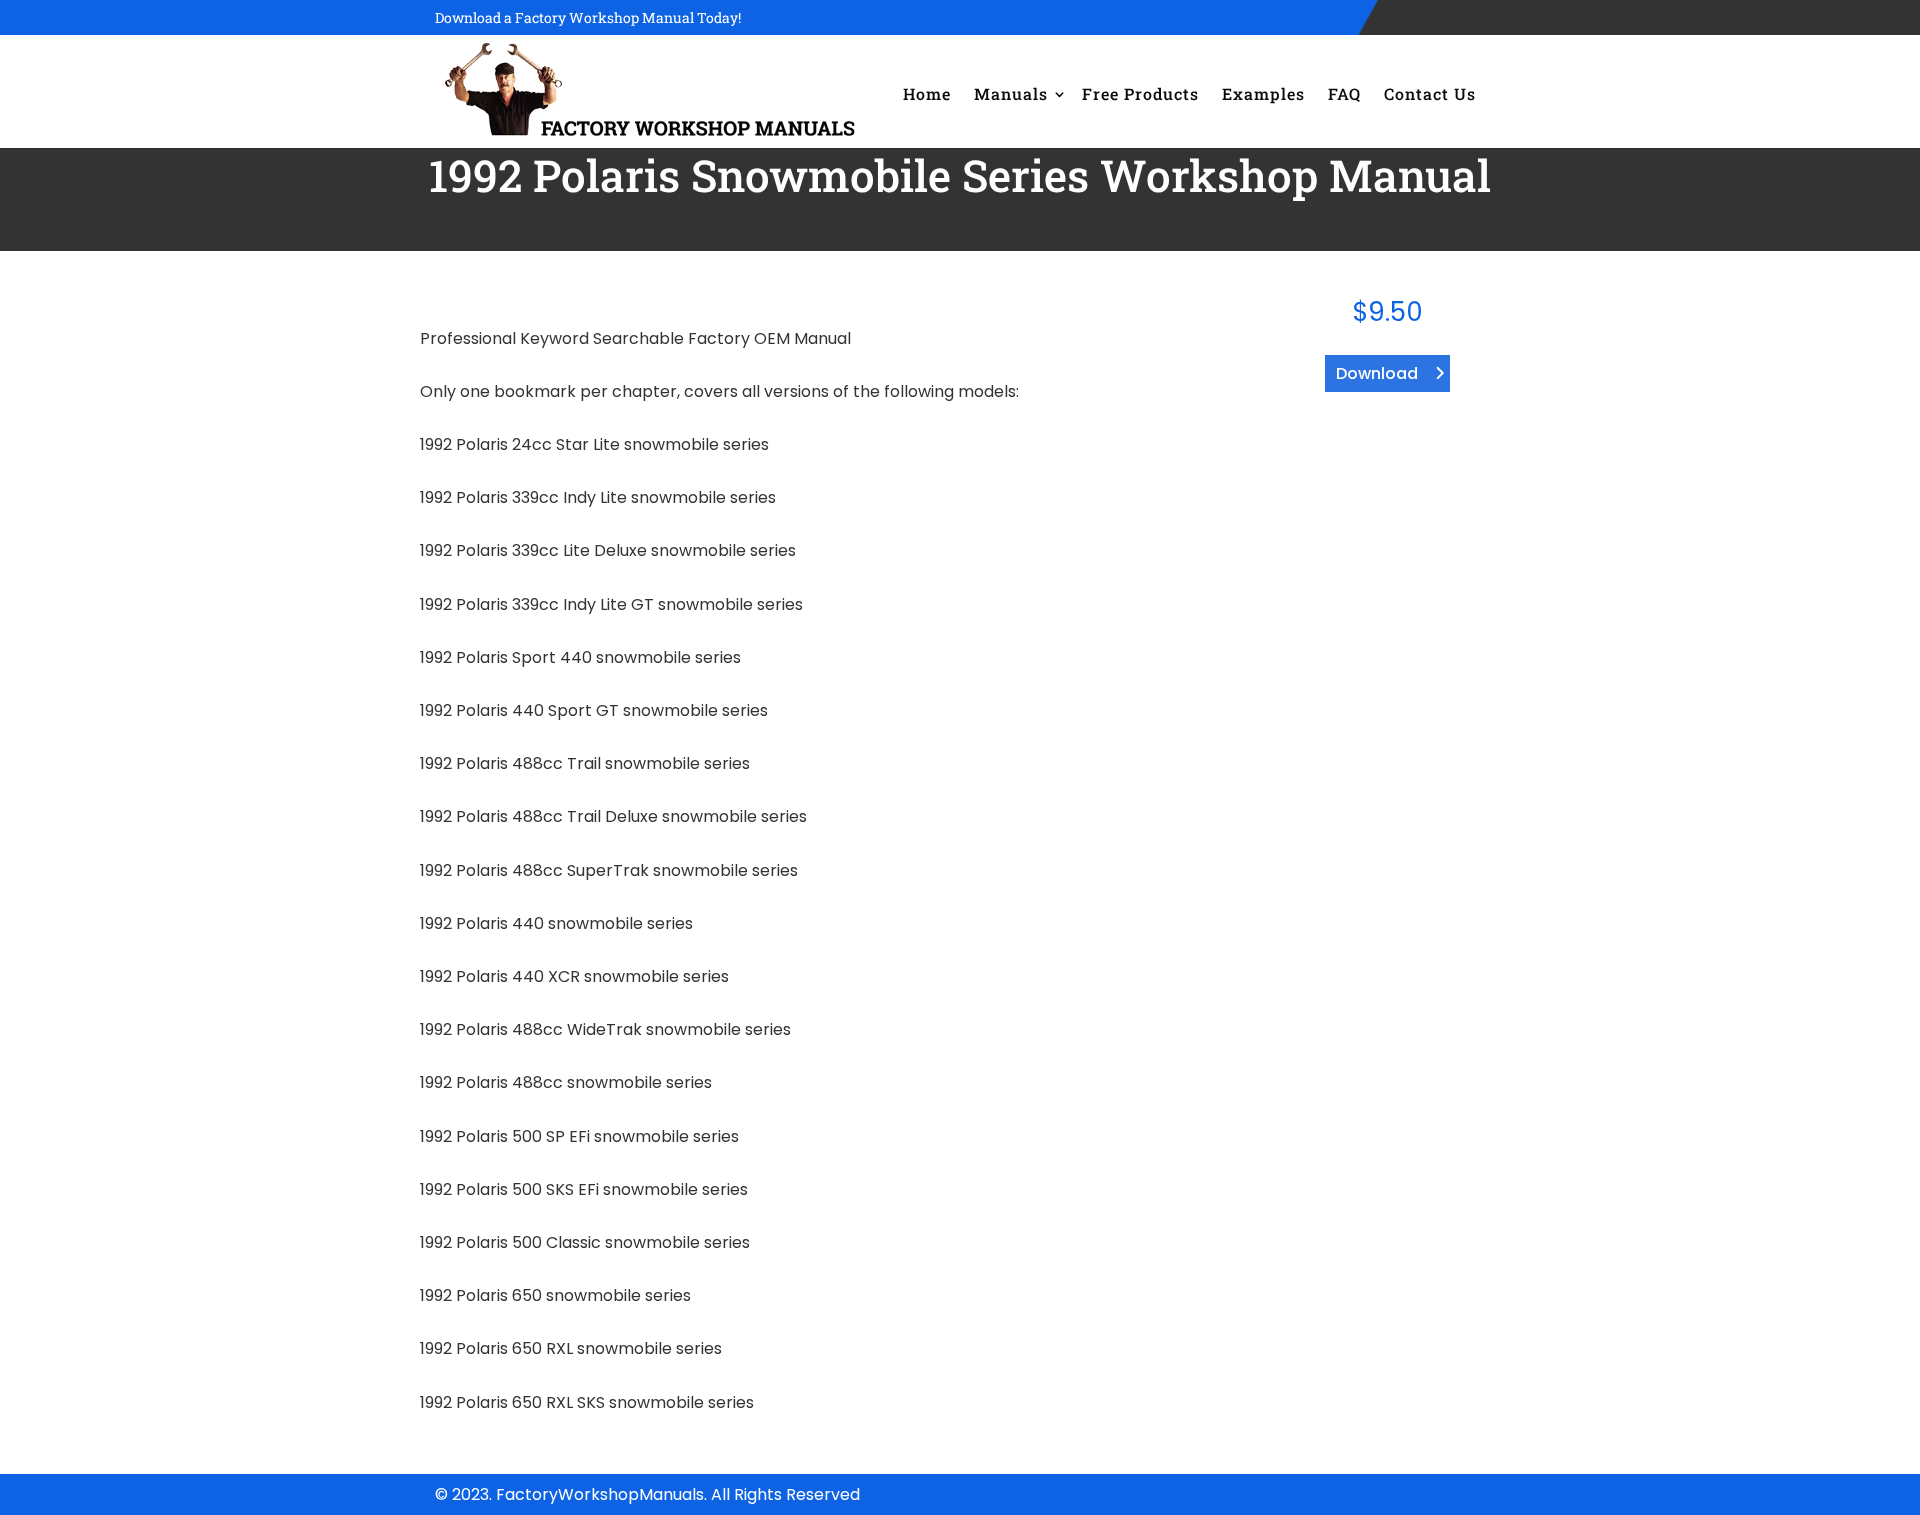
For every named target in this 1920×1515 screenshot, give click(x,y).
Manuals (1011, 93)
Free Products (1140, 93)
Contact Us (1430, 93)
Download (1377, 373)
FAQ (1344, 93)
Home (927, 93)
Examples (1263, 93)
